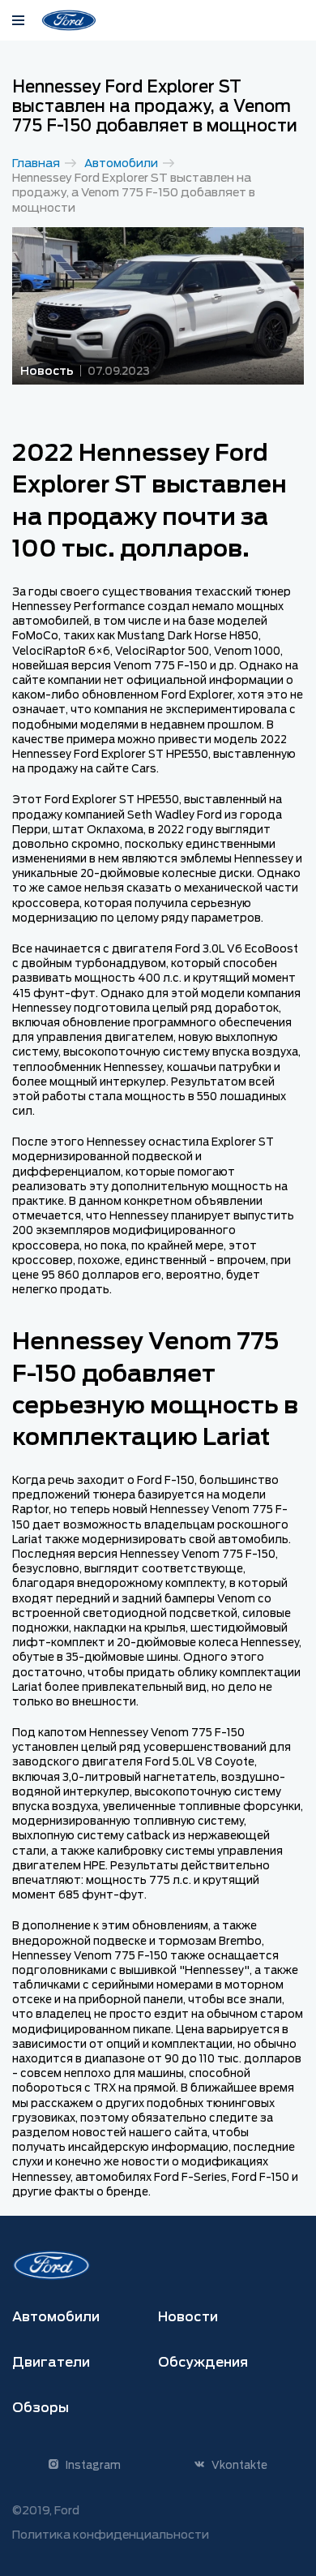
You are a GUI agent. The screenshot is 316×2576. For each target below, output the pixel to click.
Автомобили (121, 163)
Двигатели (51, 2362)
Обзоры (41, 2408)
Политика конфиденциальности (111, 2535)
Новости (188, 2317)
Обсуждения (203, 2362)
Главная (36, 163)
